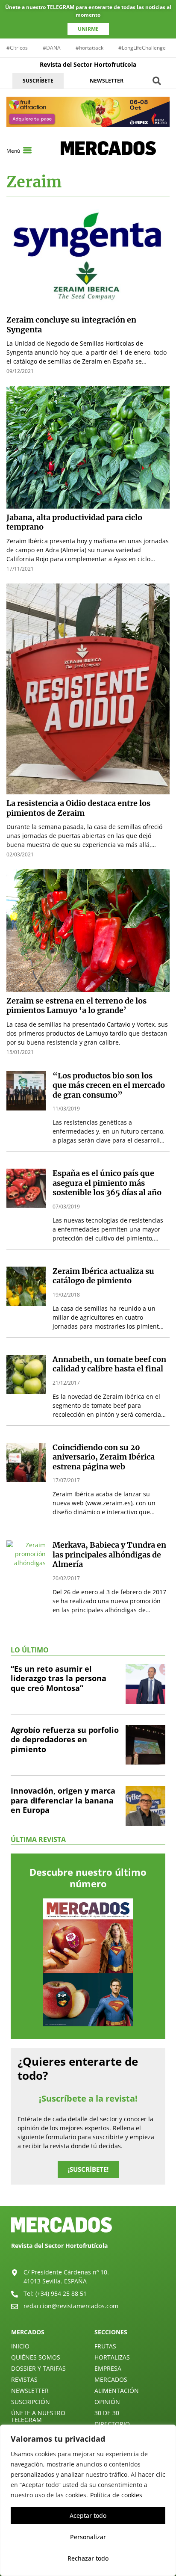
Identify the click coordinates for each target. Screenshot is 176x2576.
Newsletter (30, 2391)
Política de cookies (116, 2495)
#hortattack (89, 48)
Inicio (20, 2346)
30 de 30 (107, 2413)
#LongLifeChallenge (142, 48)
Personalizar (88, 2537)
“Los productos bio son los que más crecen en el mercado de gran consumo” (109, 1085)
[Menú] (27, 150)
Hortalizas (112, 2357)
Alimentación (117, 2391)
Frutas (105, 2346)
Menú (13, 151)
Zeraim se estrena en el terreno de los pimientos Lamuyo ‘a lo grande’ (76, 1006)
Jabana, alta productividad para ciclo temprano (74, 522)
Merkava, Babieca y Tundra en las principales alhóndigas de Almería (109, 1554)
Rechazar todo (88, 2558)
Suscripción (31, 2402)
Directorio (112, 2424)
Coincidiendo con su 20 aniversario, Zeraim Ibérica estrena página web (104, 1457)
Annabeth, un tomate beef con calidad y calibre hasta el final (109, 1364)
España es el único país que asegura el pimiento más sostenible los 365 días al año (107, 1183)
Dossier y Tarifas (38, 2368)
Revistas (24, 2379)
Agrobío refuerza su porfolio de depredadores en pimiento (65, 1740)
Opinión (107, 2402)
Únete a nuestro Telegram (38, 2416)
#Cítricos (17, 48)
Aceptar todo (88, 2515)
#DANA (52, 48)
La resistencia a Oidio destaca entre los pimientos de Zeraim (78, 808)
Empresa (108, 2368)
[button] (157, 81)
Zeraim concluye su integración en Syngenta (71, 325)
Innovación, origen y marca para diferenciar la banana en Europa (63, 1800)
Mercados (111, 2379)
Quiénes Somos (36, 2357)
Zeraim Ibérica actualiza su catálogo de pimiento (103, 1276)
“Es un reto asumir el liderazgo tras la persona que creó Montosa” (59, 1678)
